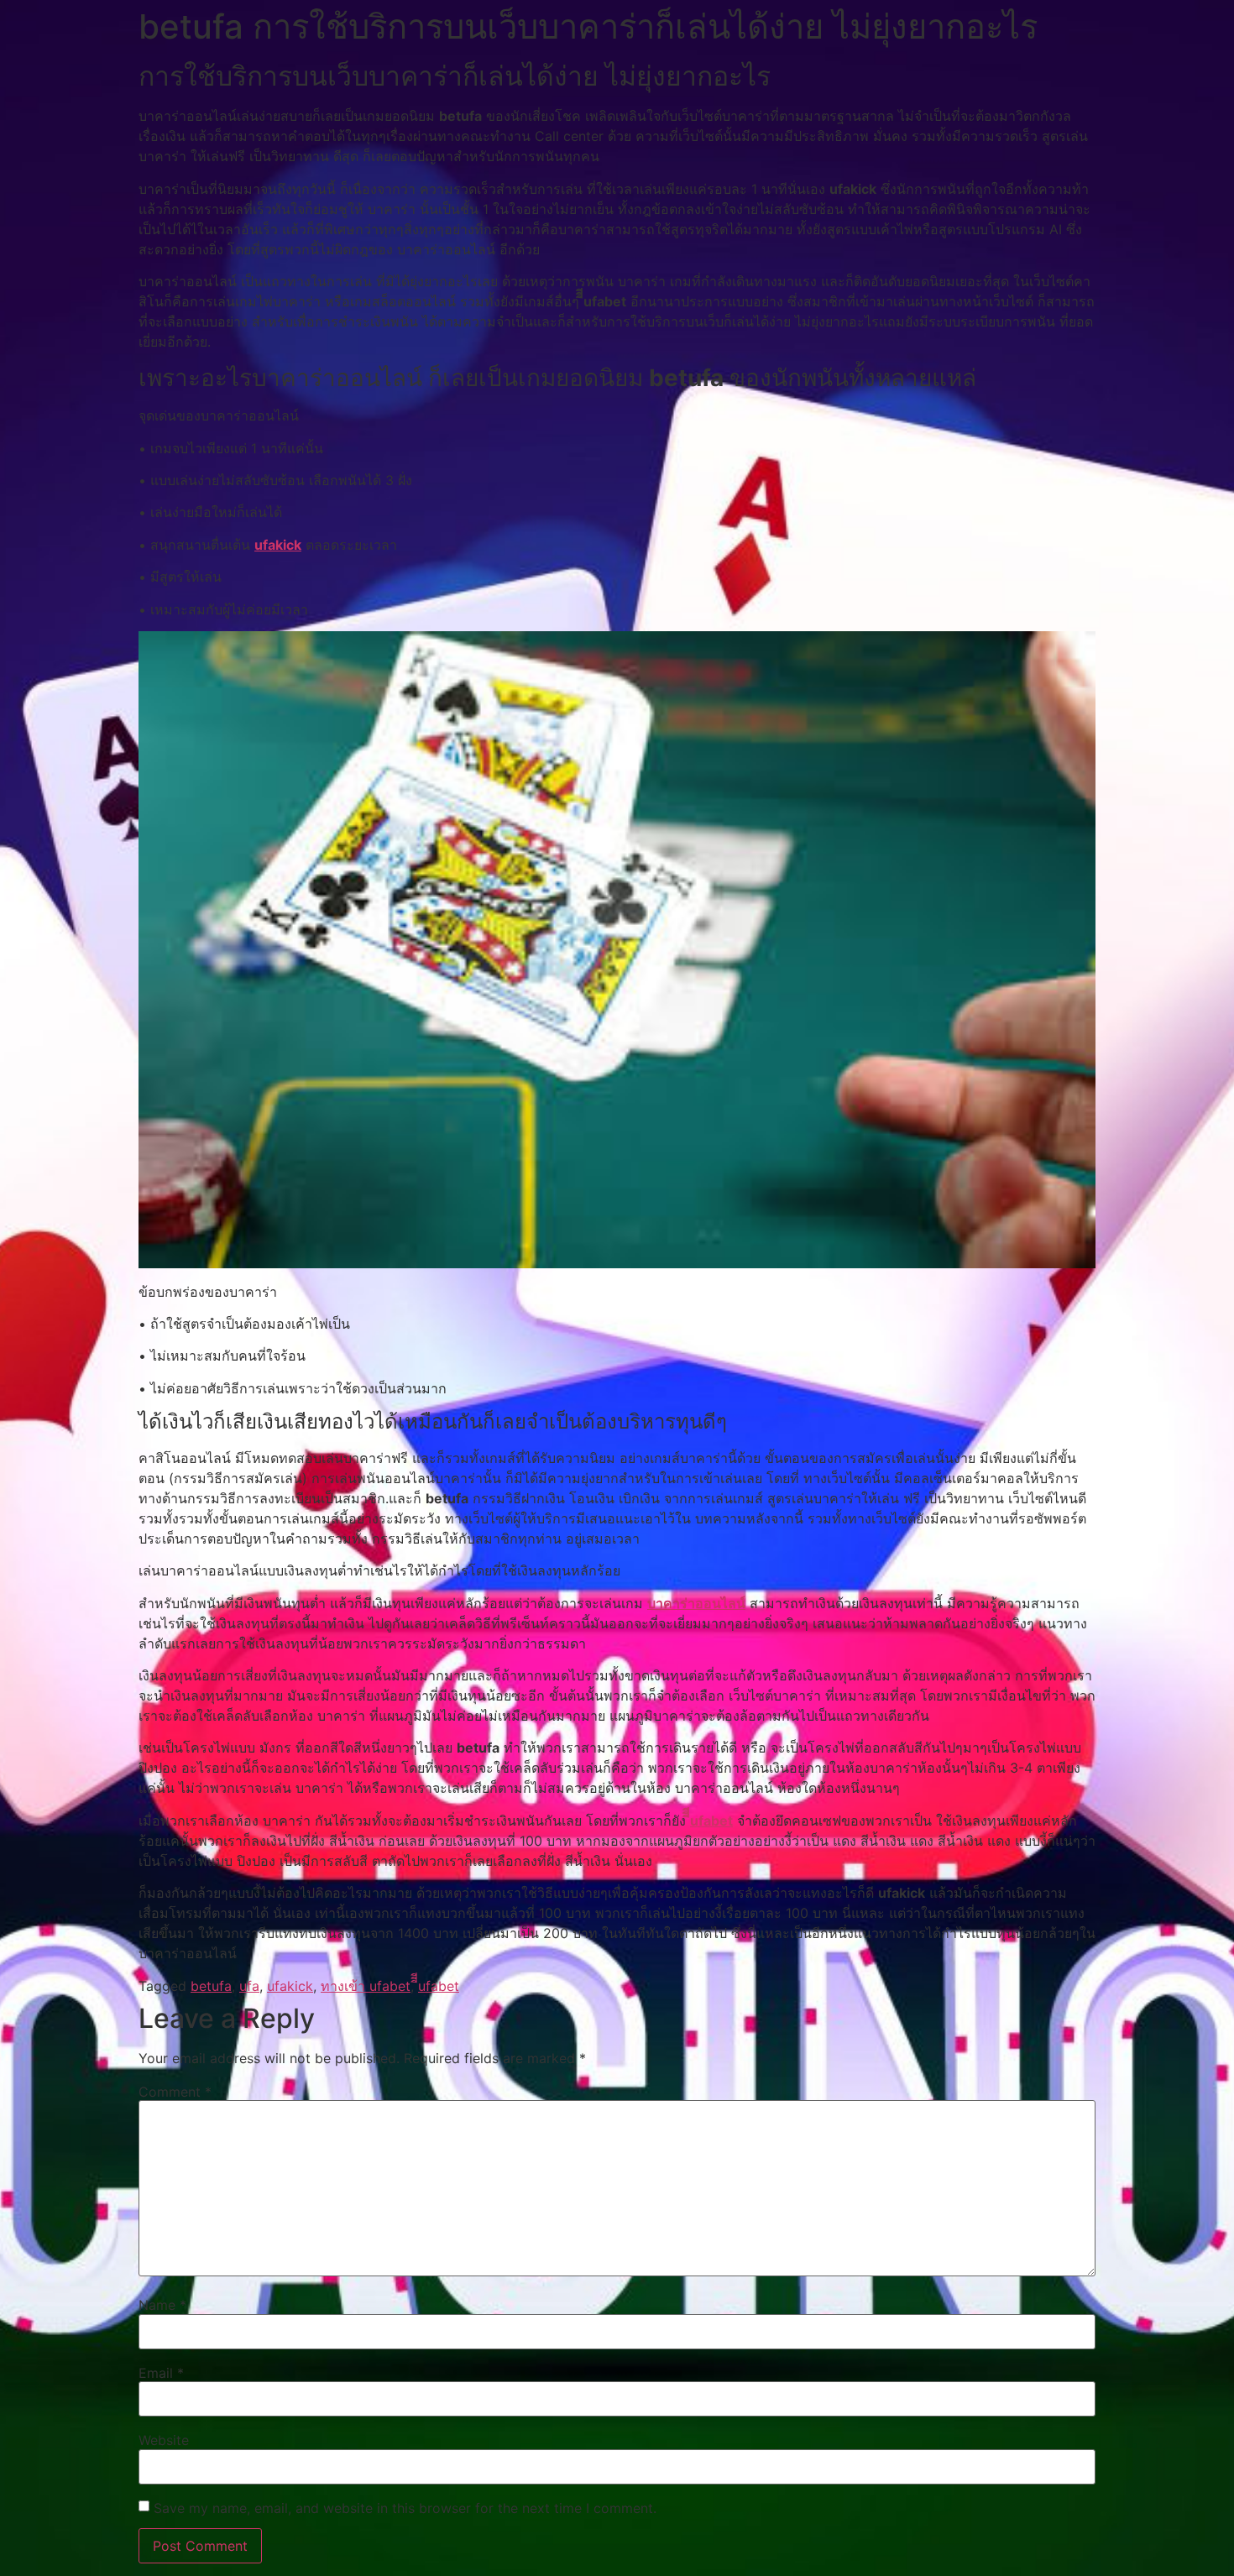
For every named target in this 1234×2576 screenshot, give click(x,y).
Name (162, 2305)
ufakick (278, 545)
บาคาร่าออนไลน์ (696, 1603)
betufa (211, 1986)
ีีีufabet (711, 1821)
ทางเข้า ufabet (366, 1986)
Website (164, 2440)
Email (161, 2373)
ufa (249, 1986)
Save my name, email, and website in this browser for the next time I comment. (405, 2508)
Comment (175, 2092)
